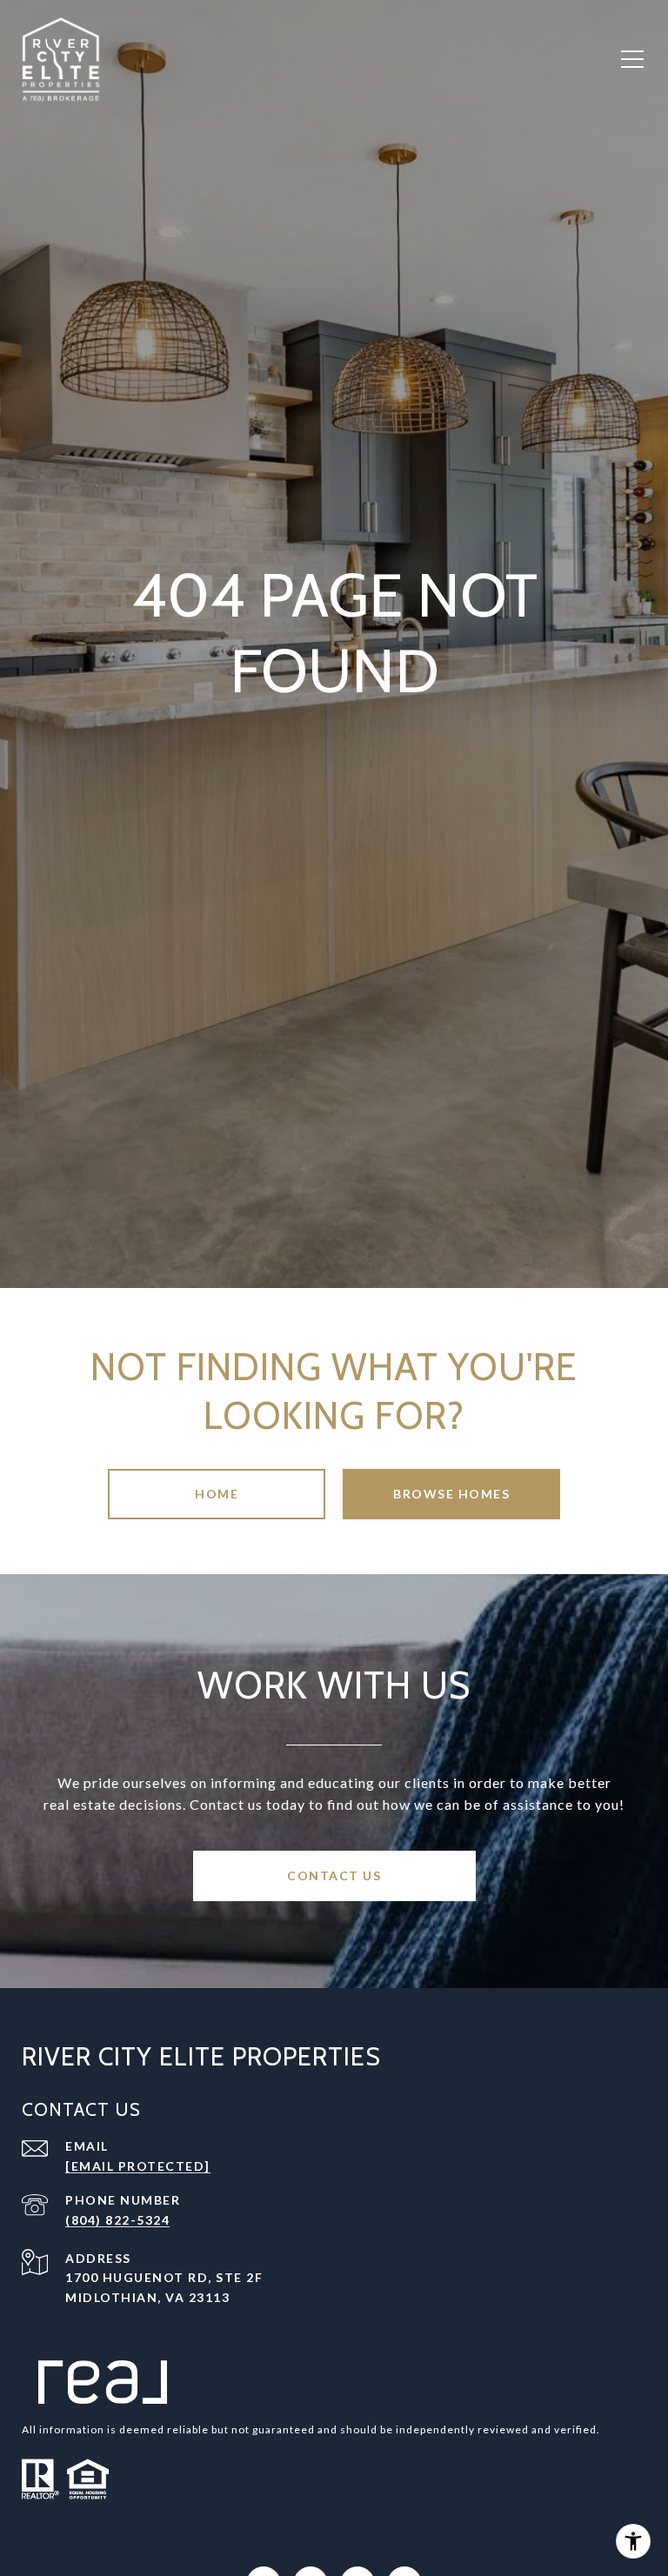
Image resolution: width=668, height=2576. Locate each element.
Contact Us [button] (334, 1875)
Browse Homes (451, 1494)
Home (217, 1494)
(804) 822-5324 (117, 2220)
